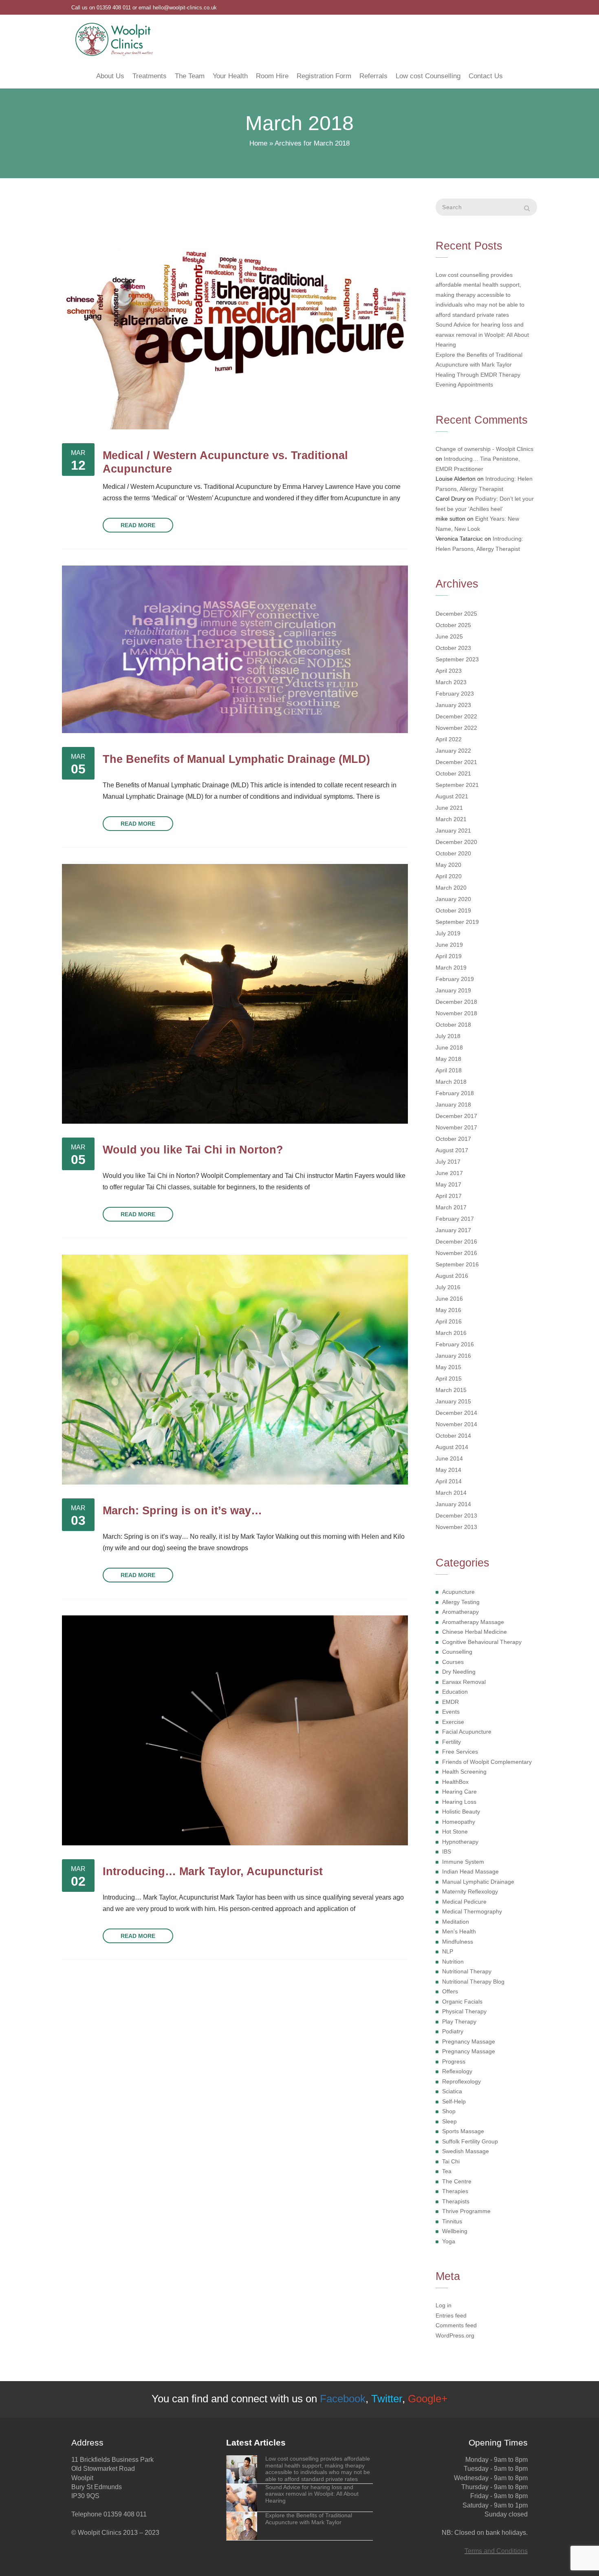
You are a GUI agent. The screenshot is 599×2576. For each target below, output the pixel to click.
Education (455, 1692)
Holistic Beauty (461, 1812)
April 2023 (449, 671)
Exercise (453, 1722)
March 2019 (451, 968)
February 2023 (455, 694)
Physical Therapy (464, 2011)
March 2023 (451, 682)
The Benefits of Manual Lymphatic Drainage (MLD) (236, 759)
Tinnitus (452, 2221)
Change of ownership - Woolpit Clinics (484, 449)
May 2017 (448, 1184)
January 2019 (453, 990)
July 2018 (448, 1036)
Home (258, 143)
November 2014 (456, 1424)
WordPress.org (455, 2335)
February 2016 (455, 1344)
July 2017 (448, 1162)
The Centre (457, 2181)
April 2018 (449, 1070)
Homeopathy (459, 1822)
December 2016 (456, 1242)
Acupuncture (458, 1592)
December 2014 (456, 1413)
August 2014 (452, 1447)
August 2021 (452, 796)
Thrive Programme (466, 2211)
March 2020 (451, 888)
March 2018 (451, 1082)
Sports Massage (463, 2131)
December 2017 (456, 1116)
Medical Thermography (472, 1911)
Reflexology (457, 2071)
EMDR (450, 1702)
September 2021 (457, 785)
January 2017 (453, 1230)
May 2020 (448, 865)
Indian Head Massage (470, 1871)
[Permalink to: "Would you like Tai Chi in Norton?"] (235, 994)
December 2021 (456, 762)
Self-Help (454, 2101)
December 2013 (456, 1516)
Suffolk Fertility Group (470, 2141)
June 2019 (449, 945)
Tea (447, 2171)
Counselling (457, 1652)
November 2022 (456, 728)
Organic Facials (462, 2002)
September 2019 (457, 922)
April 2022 (449, 739)
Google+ (428, 2399)
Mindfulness (458, 1942)
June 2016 (449, 1299)
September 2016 (457, 1264)
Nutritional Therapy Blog (473, 1982)
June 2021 (449, 808)
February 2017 (455, 1219)
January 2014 (453, 1504)
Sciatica (452, 2091)
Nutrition (453, 1962)
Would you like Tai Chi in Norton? (193, 1150)
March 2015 (451, 1390)
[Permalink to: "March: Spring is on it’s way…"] (235, 1369)
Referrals (373, 76)
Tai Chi (451, 2161)
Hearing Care (459, 1792)
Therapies (455, 2191)
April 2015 (449, 1379)
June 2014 (449, 1458)
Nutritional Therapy (467, 1971)
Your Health (230, 76)
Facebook (343, 2399)
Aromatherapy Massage (473, 1622)
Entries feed (451, 2315)
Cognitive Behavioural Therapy (482, 1642)
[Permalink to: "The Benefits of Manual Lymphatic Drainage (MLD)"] (235, 649)
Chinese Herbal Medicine (475, 1632)
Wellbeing (455, 2231)
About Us (110, 76)
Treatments (150, 76)
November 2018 (456, 1013)
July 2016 (448, 1287)
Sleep (449, 2121)
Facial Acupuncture (467, 1732)
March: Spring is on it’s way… (182, 1510)
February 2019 (455, 979)
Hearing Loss (459, 1802)
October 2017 (453, 1139)
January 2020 (453, 899)
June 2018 (449, 1047)
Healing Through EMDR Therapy (478, 375)
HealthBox (455, 1782)
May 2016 (448, 1310)
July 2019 (448, 933)
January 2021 (453, 831)
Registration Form (324, 76)
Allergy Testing (461, 1602)
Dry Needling (459, 1672)
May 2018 (448, 1059)
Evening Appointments (464, 384)
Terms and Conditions (496, 2551)
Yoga (449, 2241)
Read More (138, 525)
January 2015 (453, 1401)
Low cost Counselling (428, 76)
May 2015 (448, 1367)
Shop (449, 2111)
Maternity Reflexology (470, 1891)
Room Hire (272, 76)
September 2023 (457, 659)
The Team (190, 76)
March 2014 (451, 1493)
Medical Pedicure (464, 1902)
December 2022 (456, 716)
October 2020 (453, 853)
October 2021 (453, 773)
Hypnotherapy (460, 1842)
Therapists (456, 2201)
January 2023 (453, 705)
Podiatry (453, 2031)
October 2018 (453, 1025)
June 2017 (449, 1173)
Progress (454, 2061)
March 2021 (451, 819)
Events (451, 1712)
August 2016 (452, 1276)
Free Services (460, 1752)
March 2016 (451, 1333)
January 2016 (453, 1356)
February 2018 (455, 1093)
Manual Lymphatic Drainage (478, 1882)
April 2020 (449, 876)
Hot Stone (455, 1831)
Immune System (463, 1862)
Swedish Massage (466, 2151)
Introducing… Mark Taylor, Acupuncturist (213, 1871)
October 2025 (453, 625)
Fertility (451, 1742)
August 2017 (452, 1150)
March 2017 (451, 1207)
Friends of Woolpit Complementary (487, 1762)
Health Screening (464, 1772)
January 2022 (453, 751)
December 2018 (456, 1002)
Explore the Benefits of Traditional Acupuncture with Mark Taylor (479, 360)
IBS (447, 1851)
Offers (450, 1991)
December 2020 (456, 842)
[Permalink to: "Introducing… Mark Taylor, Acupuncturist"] (235, 1730)
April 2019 (449, 956)
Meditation (456, 1922)
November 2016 (456, 1253)
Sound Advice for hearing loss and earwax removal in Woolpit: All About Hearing (482, 335)
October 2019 (453, 910)
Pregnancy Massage (469, 2041)
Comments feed (456, 2325)
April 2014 (449, 1481)
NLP (448, 1951)
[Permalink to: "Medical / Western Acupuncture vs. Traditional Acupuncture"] (235, 314)
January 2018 (453, 1105)
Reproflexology (461, 2081)
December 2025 (456, 614)
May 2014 (448, 1470)
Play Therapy (459, 2021)
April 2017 (449, 1196)
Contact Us (486, 76)
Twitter (387, 2399)
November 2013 (456, 1527)
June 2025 (449, 636)
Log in (444, 2305)
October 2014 (453, 1436)
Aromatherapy (460, 1612)
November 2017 (456, 1127)
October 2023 (453, 648)
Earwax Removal (464, 1682)
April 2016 (449, 1321)
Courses (453, 1662)
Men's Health (459, 1931)
